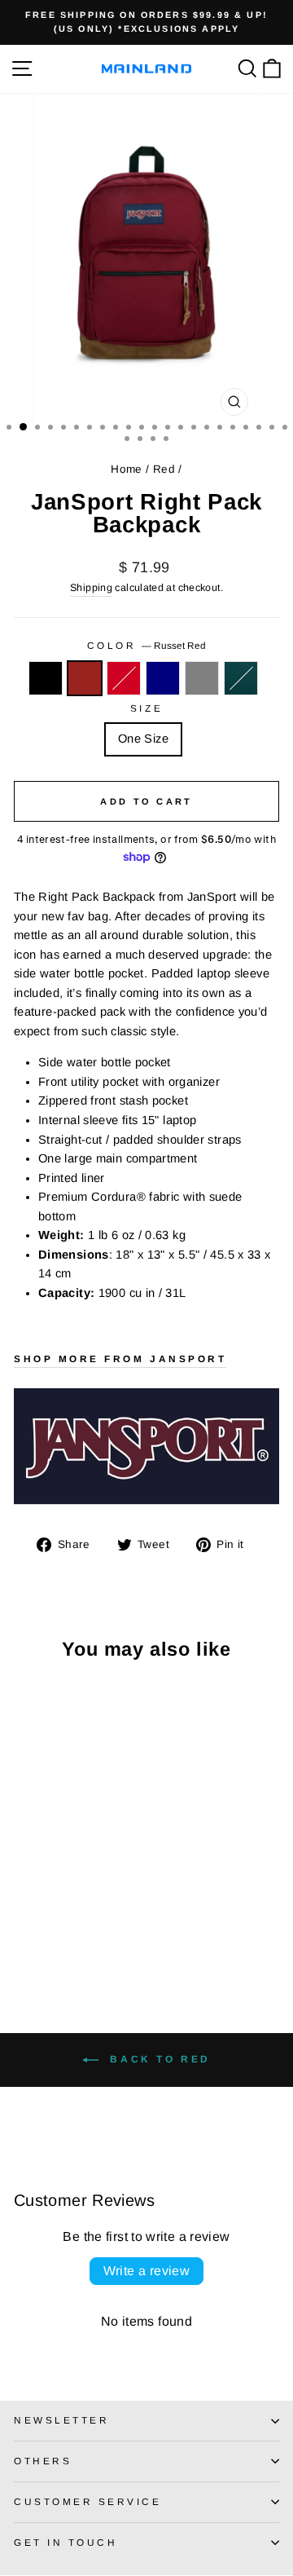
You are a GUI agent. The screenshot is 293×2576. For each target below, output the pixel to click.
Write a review (147, 2271)
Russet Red (85, 678)
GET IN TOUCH (66, 2542)
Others (43, 2461)
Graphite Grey (202, 678)
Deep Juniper (241, 678)
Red (164, 469)
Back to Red (158, 2059)
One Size (143, 739)
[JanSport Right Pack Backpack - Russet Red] (42, 1919)
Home (126, 469)
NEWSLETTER (61, 2420)
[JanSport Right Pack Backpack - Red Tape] (61, 1919)
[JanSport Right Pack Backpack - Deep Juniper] (23, 1935)
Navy (163, 678)
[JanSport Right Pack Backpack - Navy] (79, 1919)
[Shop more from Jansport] (146, 1446)
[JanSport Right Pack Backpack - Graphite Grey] (98, 1919)
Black (46, 678)
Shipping (91, 588)
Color (146, 645)
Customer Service (88, 2501)
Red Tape (124, 678)
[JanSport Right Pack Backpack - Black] (23, 1919)
